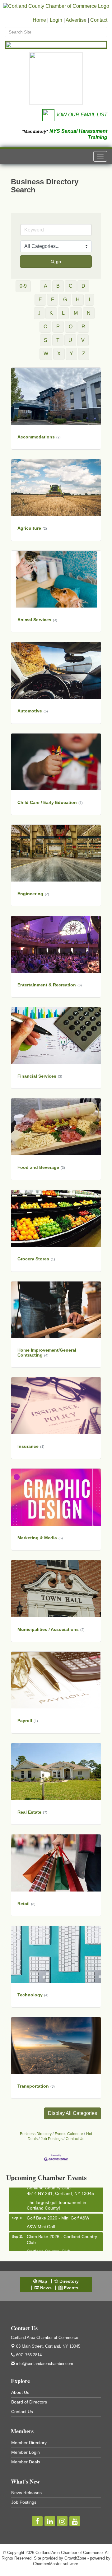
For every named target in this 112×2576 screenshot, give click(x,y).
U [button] (70, 340)
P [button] (58, 327)
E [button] (40, 300)
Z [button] (84, 354)
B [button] (58, 286)
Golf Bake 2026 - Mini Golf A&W (58, 2209)
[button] (72, 2113)
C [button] (71, 286)
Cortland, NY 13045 (48, 2346)
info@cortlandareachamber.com (44, 2364)
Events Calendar (69, 2134)
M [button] (76, 313)
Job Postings (52, 2139)
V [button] (83, 340)
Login (56, 20)
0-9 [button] (23, 286)
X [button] (59, 354)
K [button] (51, 313)
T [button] (58, 340)
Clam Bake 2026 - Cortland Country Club (62, 2230)
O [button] (45, 327)
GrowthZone (75, 2558)
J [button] (39, 313)
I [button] (89, 300)
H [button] (78, 300)
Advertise (76, 20)
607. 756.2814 (28, 2355)
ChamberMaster (47, 2564)
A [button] (46, 286)
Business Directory (36, 2134)
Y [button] (71, 354)
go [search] (58, 262)
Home (39, 20)
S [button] (46, 340)
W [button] (46, 354)
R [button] (83, 327)
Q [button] (71, 327)
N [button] (89, 313)
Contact (99, 20)
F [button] (53, 300)
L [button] (63, 313)
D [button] (83, 286)
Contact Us (75, 2139)
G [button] (65, 300)
